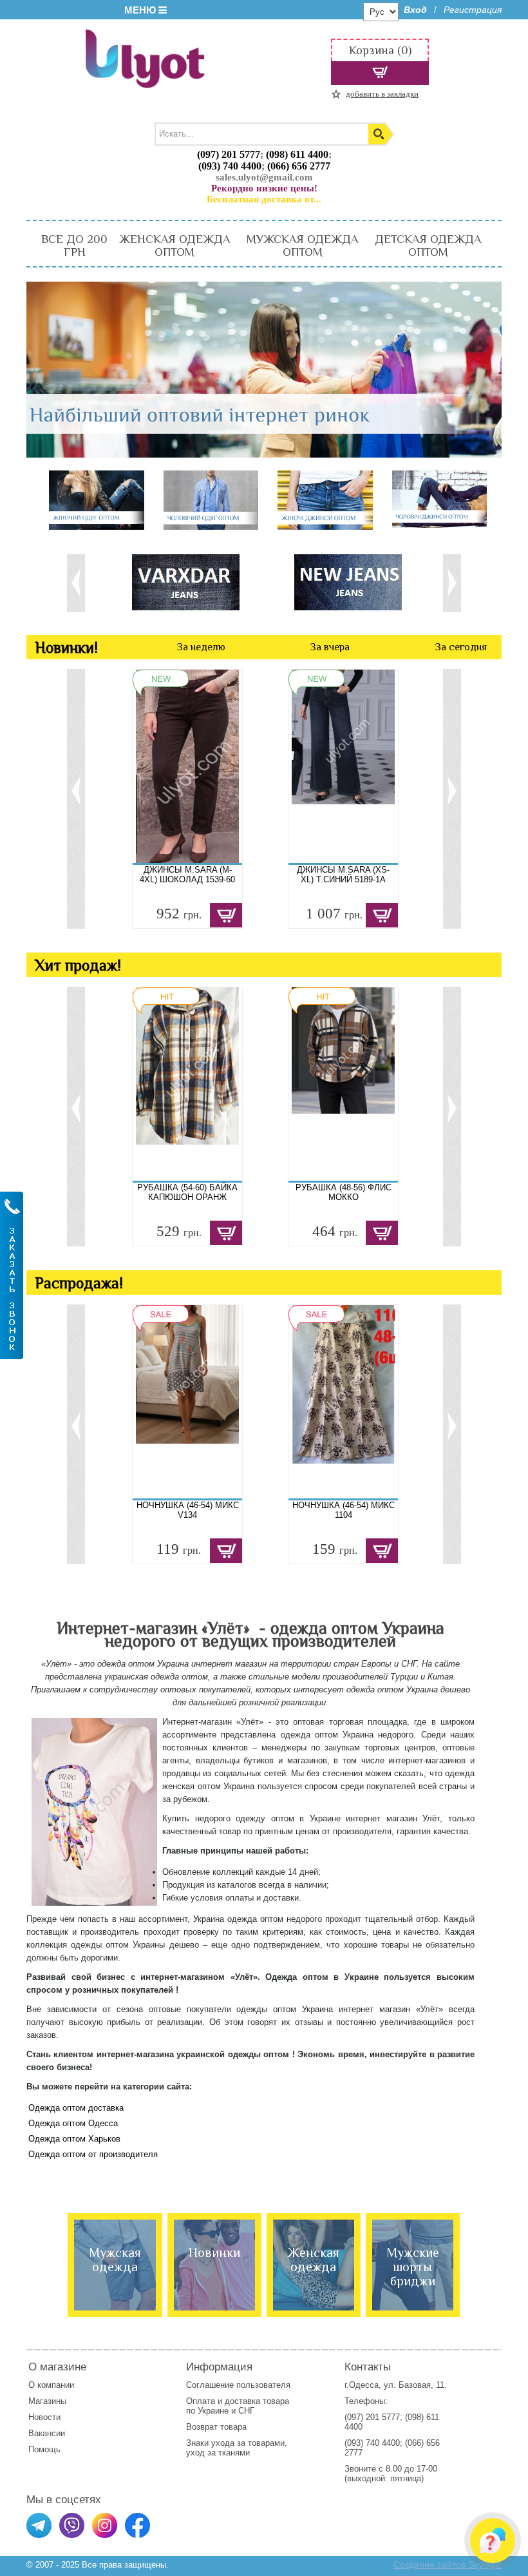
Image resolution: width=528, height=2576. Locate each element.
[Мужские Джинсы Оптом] (440, 500)
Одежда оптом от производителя (93, 2154)
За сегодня (461, 647)
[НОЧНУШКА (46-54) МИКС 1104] (343, 1402)
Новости (44, 2417)
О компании (51, 2385)
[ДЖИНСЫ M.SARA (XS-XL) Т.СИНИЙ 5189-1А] (343, 766)
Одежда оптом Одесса (73, 2123)
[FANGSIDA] (196, 582)
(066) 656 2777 (299, 166)
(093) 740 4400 (230, 166)
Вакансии (47, 2433)
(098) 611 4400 (297, 154)
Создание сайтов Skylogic (448, 2564)
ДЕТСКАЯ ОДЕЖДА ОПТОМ (428, 246)
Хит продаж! (78, 965)
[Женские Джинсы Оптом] (325, 501)
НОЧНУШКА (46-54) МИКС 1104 (344, 1510)
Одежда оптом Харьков (74, 2139)
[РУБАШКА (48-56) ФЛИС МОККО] (343, 1084)
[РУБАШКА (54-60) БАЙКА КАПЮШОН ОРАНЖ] (187, 1084)
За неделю (201, 647)
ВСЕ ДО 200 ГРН (74, 246)
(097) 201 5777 (229, 154)
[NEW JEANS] (359, 582)
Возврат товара (218, 2427)
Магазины (47, 2401)
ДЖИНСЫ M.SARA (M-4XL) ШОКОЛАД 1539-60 (187, 875)
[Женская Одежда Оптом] (97, 501)
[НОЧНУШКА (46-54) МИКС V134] (187, 1402)
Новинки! (66, 647)
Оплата (201, 2401)
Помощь (44, 2449)
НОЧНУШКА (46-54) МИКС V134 (188, 1510)
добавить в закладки (382, 94)
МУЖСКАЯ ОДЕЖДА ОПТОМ (302, 246)
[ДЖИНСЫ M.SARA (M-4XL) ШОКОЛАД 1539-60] (187, 766)
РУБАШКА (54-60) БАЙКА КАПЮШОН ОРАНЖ (187, 1192)
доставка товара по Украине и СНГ (238, 2406)
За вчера (330, 647)
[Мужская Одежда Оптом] (211, 501)
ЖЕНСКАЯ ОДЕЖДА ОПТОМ (174, 246)
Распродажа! (79, 1283)
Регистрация (473, 10)
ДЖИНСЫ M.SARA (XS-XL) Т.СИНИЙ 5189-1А (343, 875)
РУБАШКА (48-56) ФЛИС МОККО (344, 1192)
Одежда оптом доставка (76, 2108)
